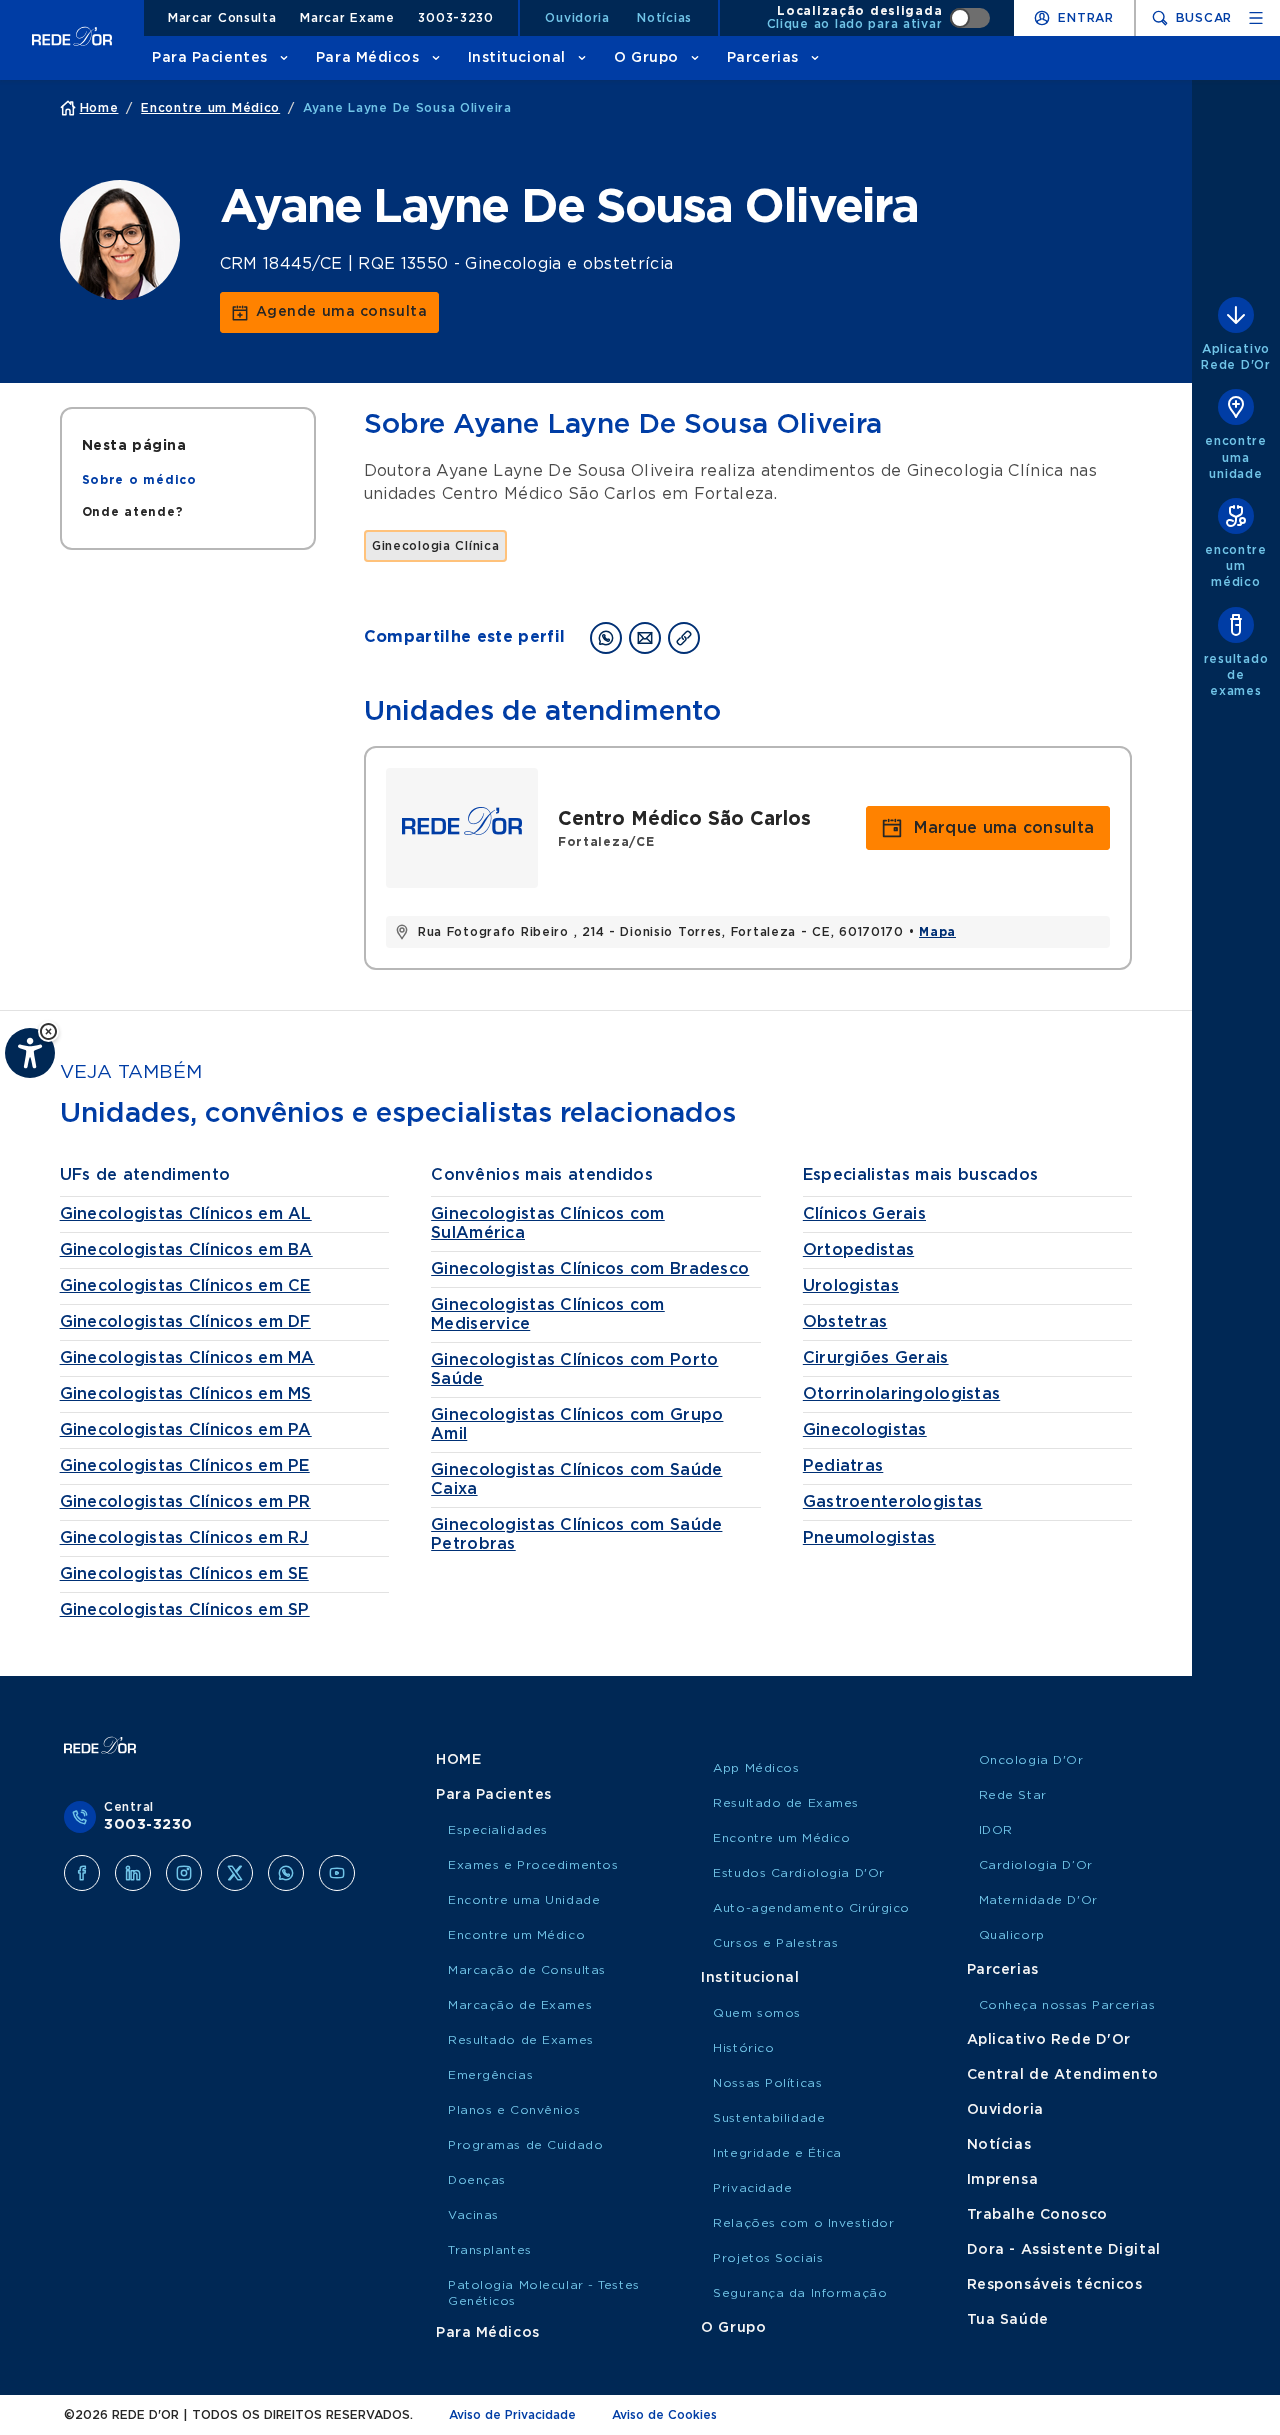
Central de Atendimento (1063, 2075)
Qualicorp (1012, 1935)
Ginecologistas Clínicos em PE (185, 1466)
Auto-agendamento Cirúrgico (811, 1908)
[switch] (879, 18)
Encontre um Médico (516, 1935)
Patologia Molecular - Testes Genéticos (544, 2293)
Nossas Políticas (767, 2083)
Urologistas (851, 1286)
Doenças (477, 2180)
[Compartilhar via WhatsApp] (606, 638)
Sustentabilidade (769, 2118)
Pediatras (843, 1466)
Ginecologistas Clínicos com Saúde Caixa (576, 1479)
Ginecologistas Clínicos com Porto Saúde (574, 1369)
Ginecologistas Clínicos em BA (186, 1250)
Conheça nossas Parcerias (1067, 2005)
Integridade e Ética (777, 2153)
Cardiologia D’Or (1036, 1865)
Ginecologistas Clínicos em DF (185, 1322)
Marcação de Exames (520, 2005)
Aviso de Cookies (664, 2415)
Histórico (743, 2048)
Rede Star (1013, 1795)
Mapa (937, 932)
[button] (48, 1031)
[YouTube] (337, 1873)
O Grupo (646, 58)
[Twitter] (235, 1873)
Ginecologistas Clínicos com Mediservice (548, 1314)
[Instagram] (184, 1873)
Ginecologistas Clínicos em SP (185, 1610)
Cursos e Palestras (775, 1943)
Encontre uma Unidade (524, 1900)
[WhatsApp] (286, 1873)
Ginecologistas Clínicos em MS (186, 1394)
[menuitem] (139, 480)
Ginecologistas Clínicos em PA (186, 1430)
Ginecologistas (865, 1430)
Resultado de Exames (521, 2040)
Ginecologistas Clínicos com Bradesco (590, 1269)
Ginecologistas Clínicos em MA (187, 1358)
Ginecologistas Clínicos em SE (184, 1574)
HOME (458, 1760)
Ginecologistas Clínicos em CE (185, 1286)
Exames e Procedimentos (533, 1865)
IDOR (996, 1830)
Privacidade (752, 2188)
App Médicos (756, 1768)
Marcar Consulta (222, 18)
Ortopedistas (858, 1250)
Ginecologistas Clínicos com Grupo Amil (577, 1424)
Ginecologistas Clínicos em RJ (184, 1538)
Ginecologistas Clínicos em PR (185, 1502)
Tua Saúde (1008, 2320)
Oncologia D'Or (1031, 1760)
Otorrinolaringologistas (901, 1394)
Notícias (664, 18)
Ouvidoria (577, 18)
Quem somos (757, 2013)
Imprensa (1002, 2180)
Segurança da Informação (800, 2293)
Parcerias (763, 58)
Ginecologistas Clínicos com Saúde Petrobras (576, 1534)
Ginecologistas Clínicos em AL (186, 1214)
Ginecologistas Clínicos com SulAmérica (548, 1223)
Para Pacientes (210, 58)
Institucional (517, 58)
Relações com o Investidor (803, 2223)
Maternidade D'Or (1038, 1900)
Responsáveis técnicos (1055, 2285)
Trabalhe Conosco (1037, 2215)
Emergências (490, 2075)
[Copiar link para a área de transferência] (684, 638)
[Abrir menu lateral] (1256, 18)
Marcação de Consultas (527, 1970)
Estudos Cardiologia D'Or (798, 1873)
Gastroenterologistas (893, 1502)
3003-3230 (455, 18)
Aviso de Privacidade (512, 2415)
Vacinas (473, 2215)
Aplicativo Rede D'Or (1049, 2040)
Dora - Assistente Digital (1064, 2250)
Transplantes (490, 2250)
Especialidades (498, 1830)
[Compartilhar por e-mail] (645, 638)
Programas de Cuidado (525, 2145)
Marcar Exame (347, 18)
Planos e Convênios (514, 2110)
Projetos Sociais (768, 2258)
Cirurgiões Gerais (876, 1358)
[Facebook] (82, 1873)
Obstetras (845, 1322)
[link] (330, 312)
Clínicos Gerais (864, 1214)
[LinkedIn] (133, 1873)
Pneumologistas (869, 1538)
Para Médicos (368, 58)
